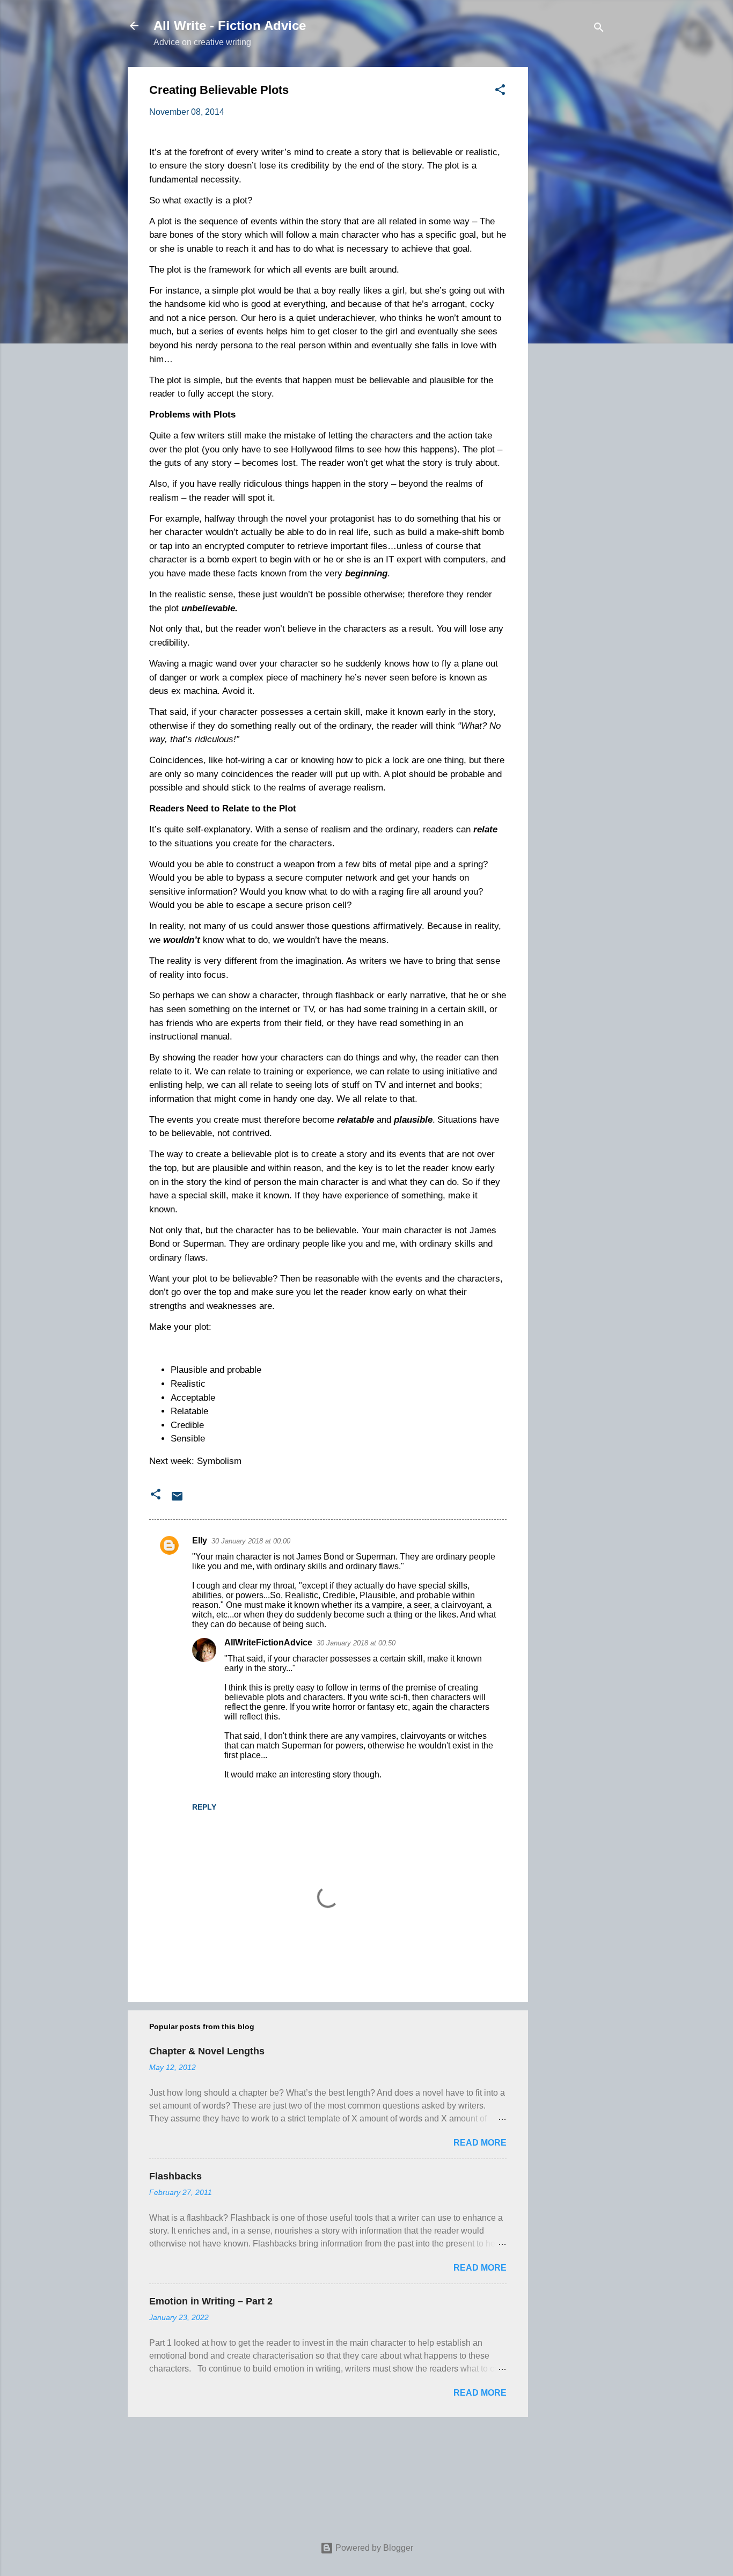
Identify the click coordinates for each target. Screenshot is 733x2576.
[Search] (599, 29)
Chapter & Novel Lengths (207, 2051)
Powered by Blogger (373, 2548)
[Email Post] (177, 1500)
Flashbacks (175, 2176)
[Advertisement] (571, 228)
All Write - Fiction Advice (230, 25)
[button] (500, 92)
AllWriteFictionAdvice (268, 1642)
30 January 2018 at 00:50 (356, 1643)
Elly (200, 1541)
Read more (480, 2143)
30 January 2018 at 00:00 (251, 1541)
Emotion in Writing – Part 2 (211, 2301)
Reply (204, 1807)
